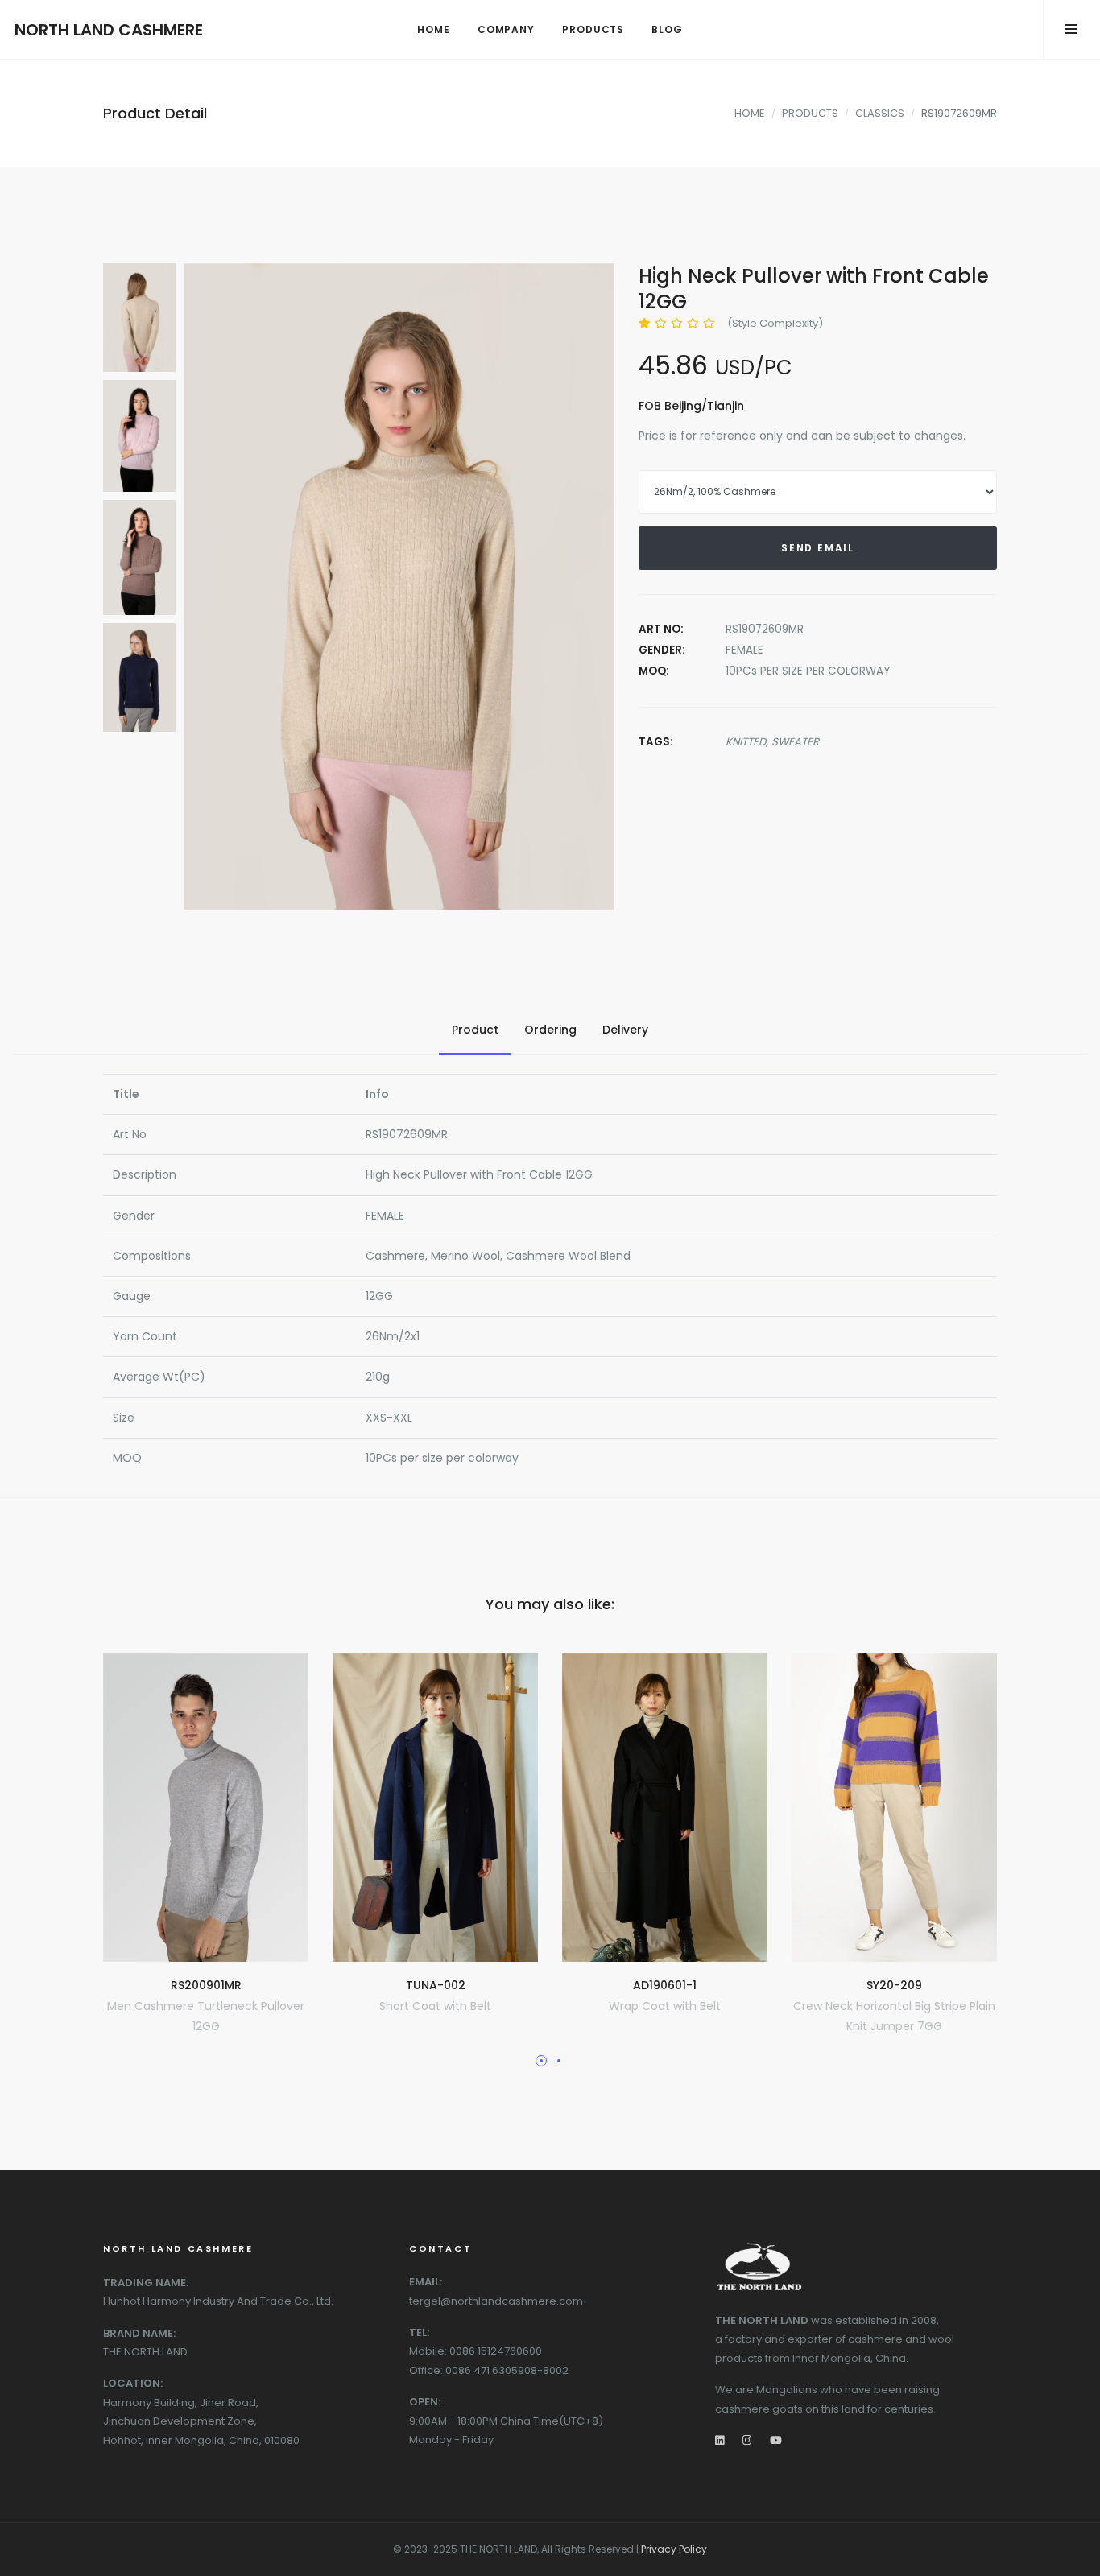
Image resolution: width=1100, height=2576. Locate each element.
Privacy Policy (674, 2549)
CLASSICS (880, 113)
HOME (750, 113)
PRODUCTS (810, 113)
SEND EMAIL (818, 548)
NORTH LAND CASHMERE (109, 30)
